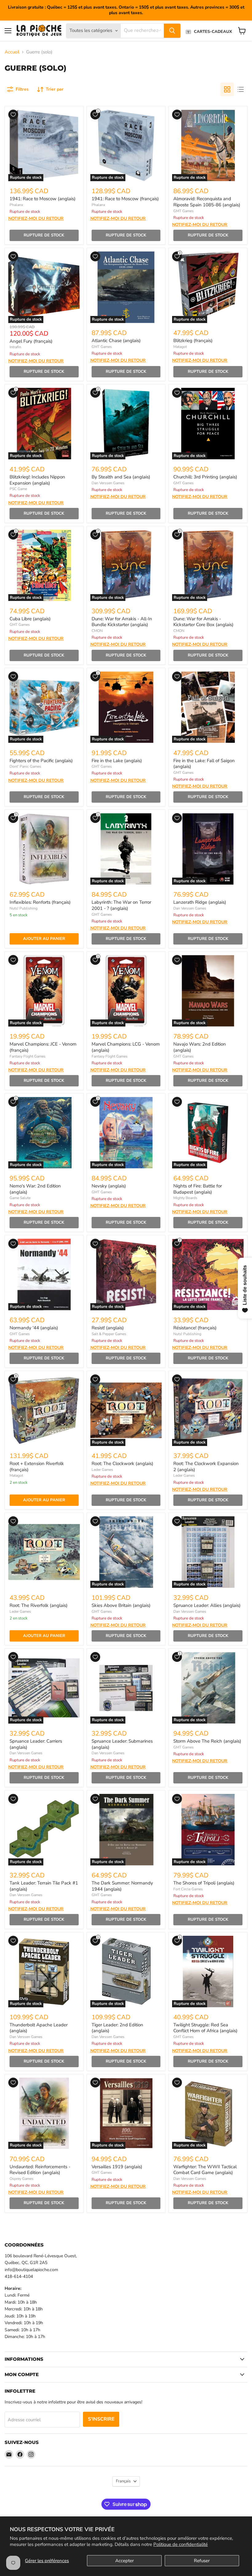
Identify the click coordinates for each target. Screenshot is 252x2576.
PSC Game (18, 489)
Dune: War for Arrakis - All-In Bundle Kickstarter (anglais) (122, 622)
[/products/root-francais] (44, 1410)
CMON (97, 631)
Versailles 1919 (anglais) (117, 2167)
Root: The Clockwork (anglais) (122, 1463)
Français (123, 2481)
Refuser (202, 2561)
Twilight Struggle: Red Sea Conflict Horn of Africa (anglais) (205, 2028)
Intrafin (15, 347)
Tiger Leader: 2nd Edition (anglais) (117, 2028)
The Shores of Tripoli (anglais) (204, 1883)
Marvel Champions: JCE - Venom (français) (43, 1047)
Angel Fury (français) (31, 341)
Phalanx (16, 205)
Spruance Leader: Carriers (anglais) (36, 1744)
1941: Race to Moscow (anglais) (43, 199)
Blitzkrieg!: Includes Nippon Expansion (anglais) (37, 480)
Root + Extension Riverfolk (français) (37, 1467)
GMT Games (183, 211)
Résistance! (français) (195, 1328)
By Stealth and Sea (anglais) (121, 477)
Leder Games (102, 1470)
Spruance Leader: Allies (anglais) (207, 1605)
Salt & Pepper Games (109, 1334)
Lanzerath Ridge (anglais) (200, 902)
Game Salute (20, 1198)
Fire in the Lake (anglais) (117, 761)
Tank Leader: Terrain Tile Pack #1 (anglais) (44, 1886)
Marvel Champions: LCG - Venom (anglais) (126, 1047)
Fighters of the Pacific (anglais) (41, 761)
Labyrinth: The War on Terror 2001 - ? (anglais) (121, 905)
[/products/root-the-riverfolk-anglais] (44, 1552)
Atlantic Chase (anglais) (116, 341)
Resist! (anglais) (108, 1328)
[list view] (241, 89)
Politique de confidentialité (181, 2544)
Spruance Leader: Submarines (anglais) (122, 1744)
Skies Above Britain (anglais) (121, 1605)
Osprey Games (22, 2179)
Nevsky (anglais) (109, 1186)
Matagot (180, 347)
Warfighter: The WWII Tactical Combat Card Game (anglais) (205, 2170)
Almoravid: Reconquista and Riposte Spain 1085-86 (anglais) (207, 202)
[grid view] (227, 89)
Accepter (124, 2561)
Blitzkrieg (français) (193, 341)
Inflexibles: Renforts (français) (40, 902)
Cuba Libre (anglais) (30, 619)
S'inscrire (101, 2419)
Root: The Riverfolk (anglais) (39, 1605)
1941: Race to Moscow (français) (125, 199)
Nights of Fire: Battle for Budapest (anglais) (198, 1189)
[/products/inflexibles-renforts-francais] (44, 849)
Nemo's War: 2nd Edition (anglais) (35, 1189)
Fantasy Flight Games (28, 1056)
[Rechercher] (172, 31)
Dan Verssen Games (108, 483)
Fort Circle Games (188, 1889)
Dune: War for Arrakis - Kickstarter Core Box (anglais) (203, 622)
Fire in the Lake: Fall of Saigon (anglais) (204, 764)
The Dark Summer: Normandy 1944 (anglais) (122, 1886)
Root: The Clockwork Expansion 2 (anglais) (206, 1467)
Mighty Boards (185, 1198)
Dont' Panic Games (25, 766)
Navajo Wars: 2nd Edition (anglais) (200, 1047)
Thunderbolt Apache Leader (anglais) (39, 2028)
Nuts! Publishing (24, 908)
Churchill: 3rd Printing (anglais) (205, 477)
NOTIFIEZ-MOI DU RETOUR (36, 219)
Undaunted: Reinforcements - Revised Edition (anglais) (40, 2170)
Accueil (12, 52)
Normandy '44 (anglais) (34, 1328)
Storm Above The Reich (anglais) (207, 1741)
